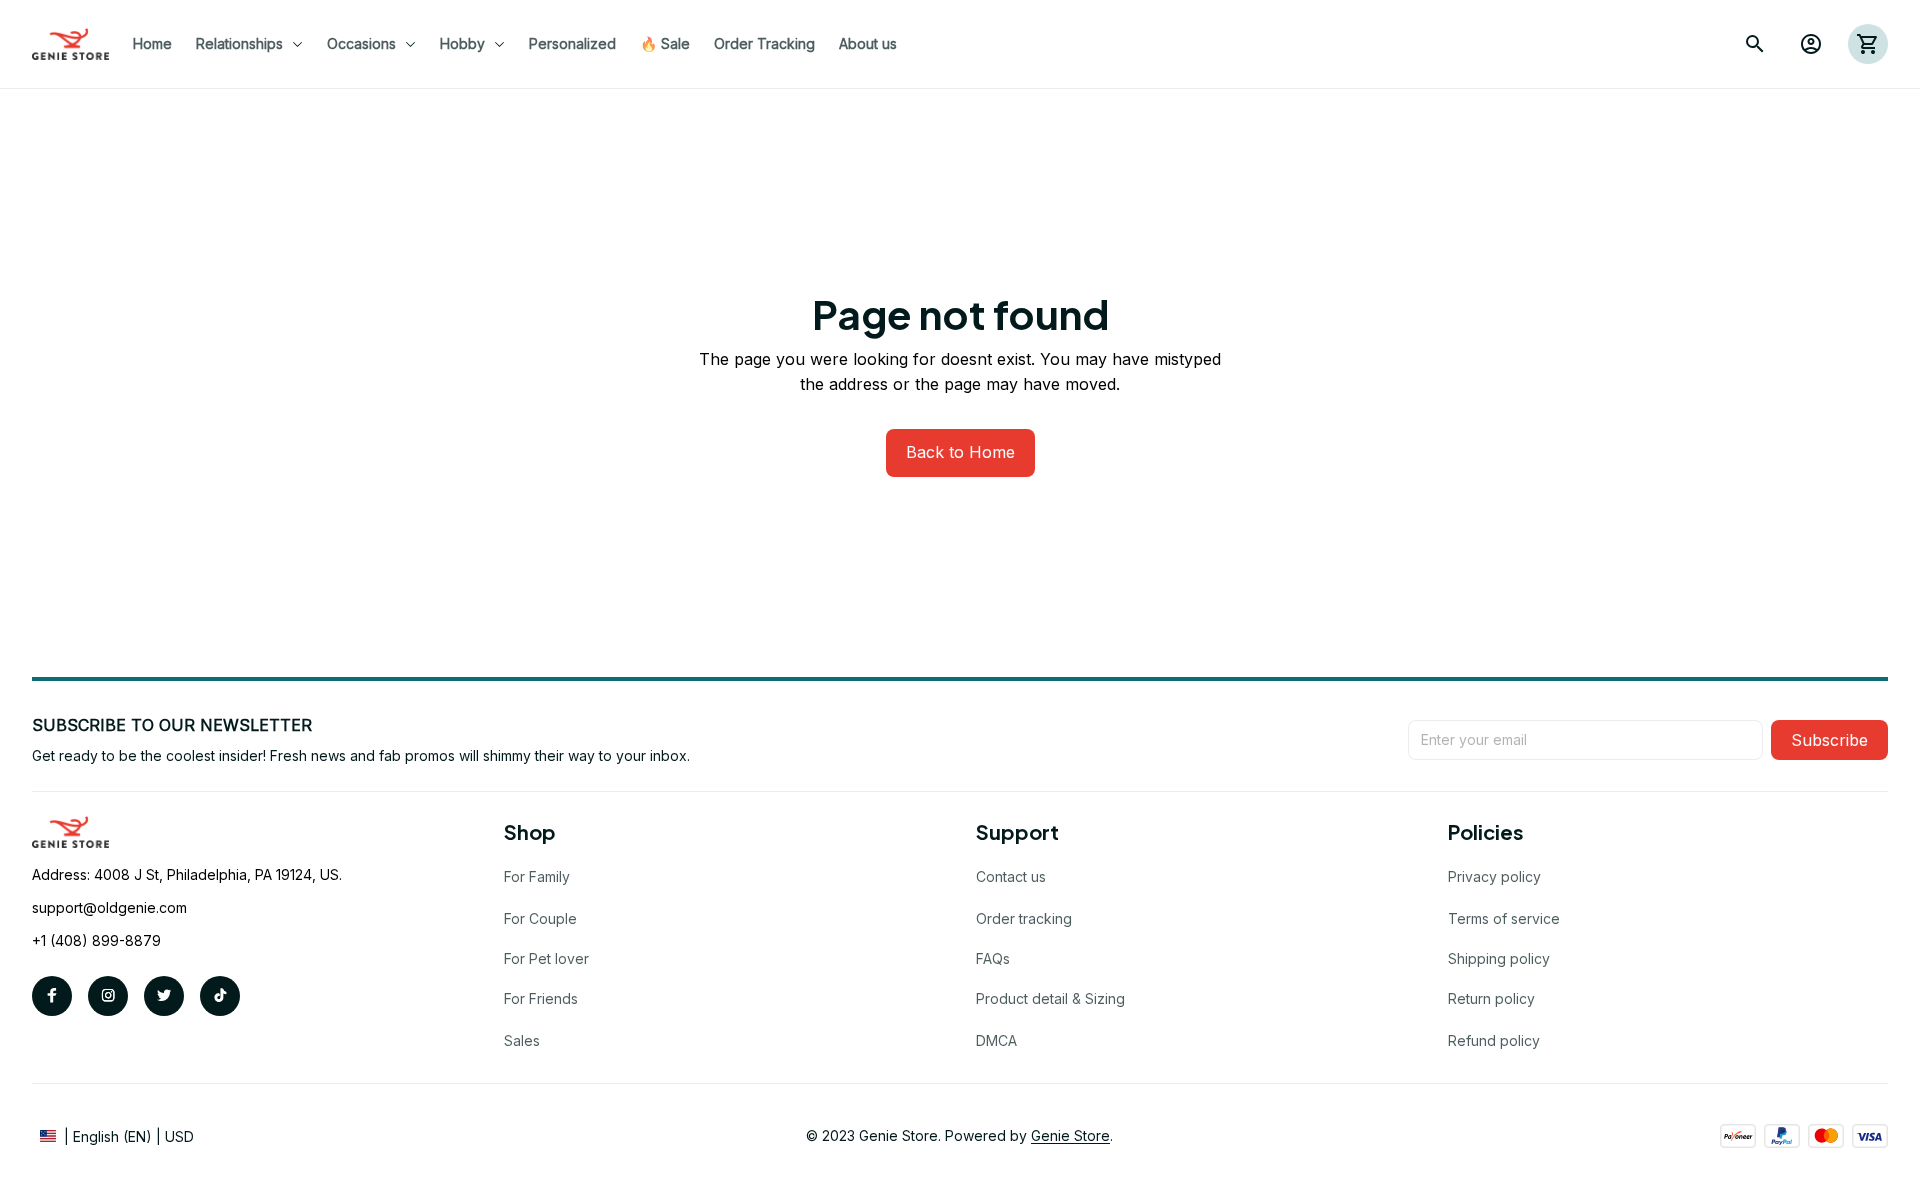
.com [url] (171, 907)
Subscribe (1829, 740)
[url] (1070, 1136)
